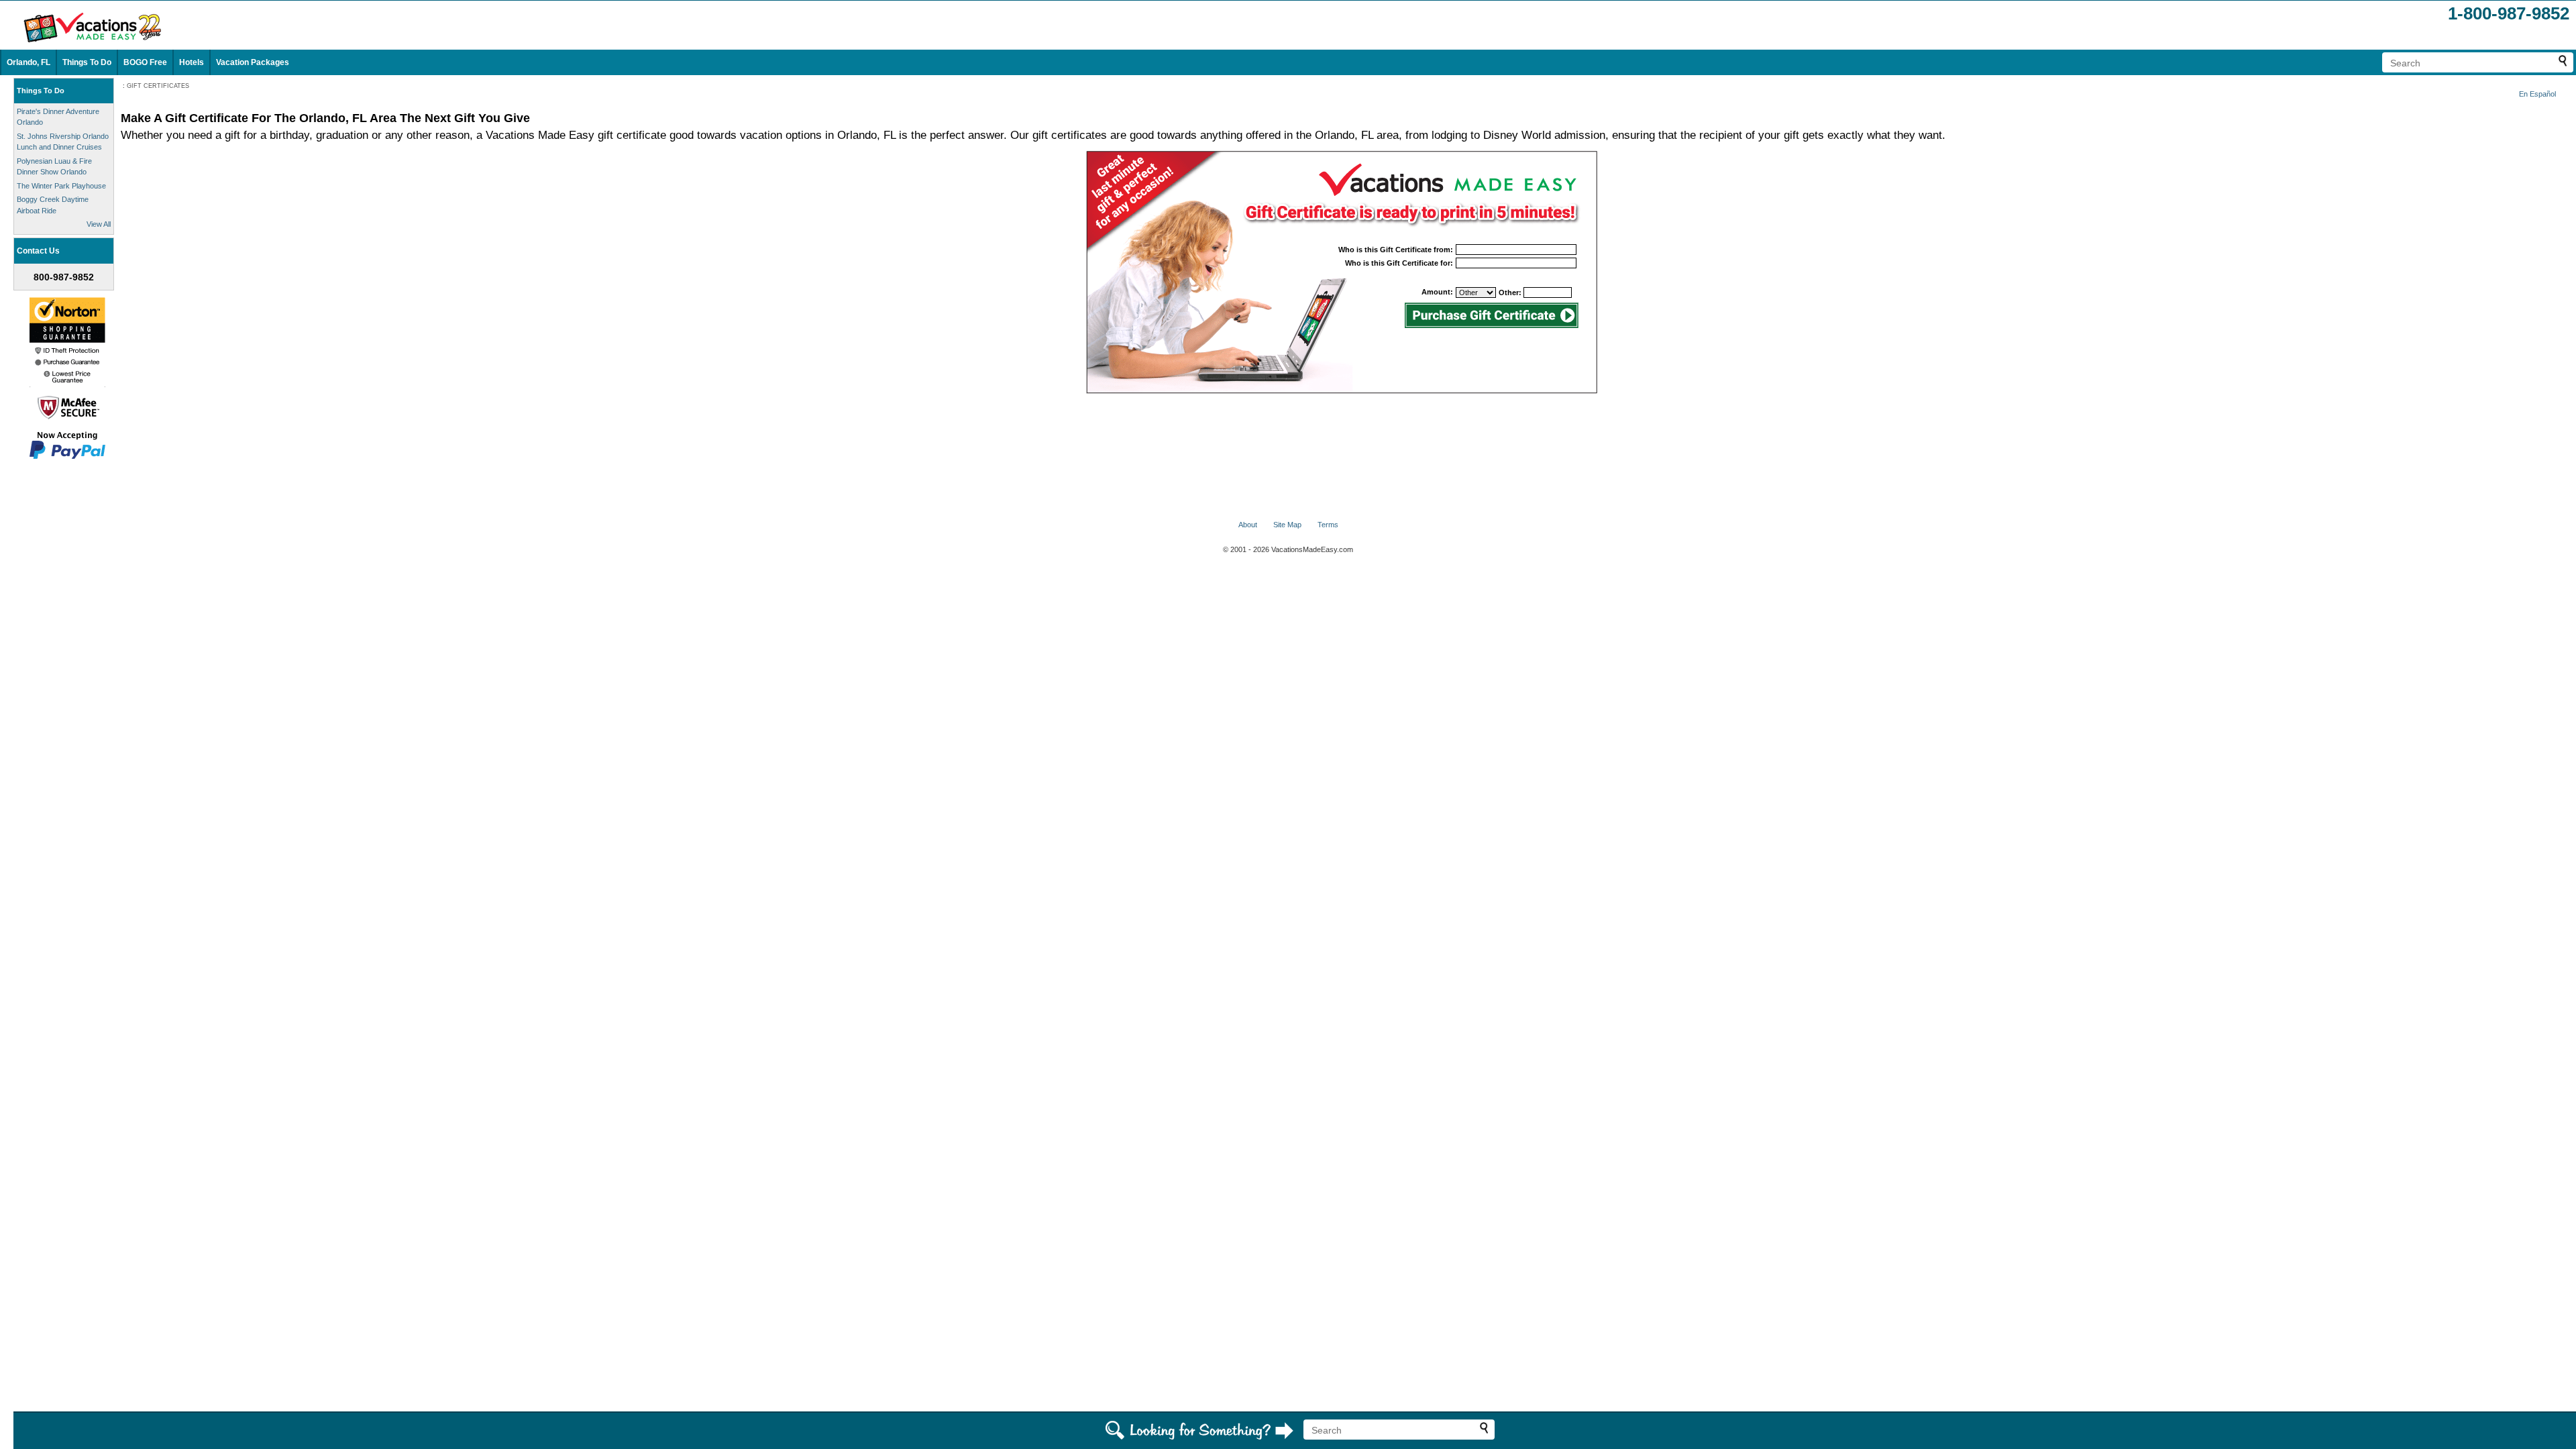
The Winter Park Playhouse (61, 186)
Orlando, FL (29, 62)
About (1248, 525)
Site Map (1287, 525)
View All (99, 224)
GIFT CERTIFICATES (158, 86)
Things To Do (87, 62)
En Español (2537, 94)
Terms (1328, 525)
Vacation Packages (253, 62)
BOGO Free (145, 62)
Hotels (192, 62)
